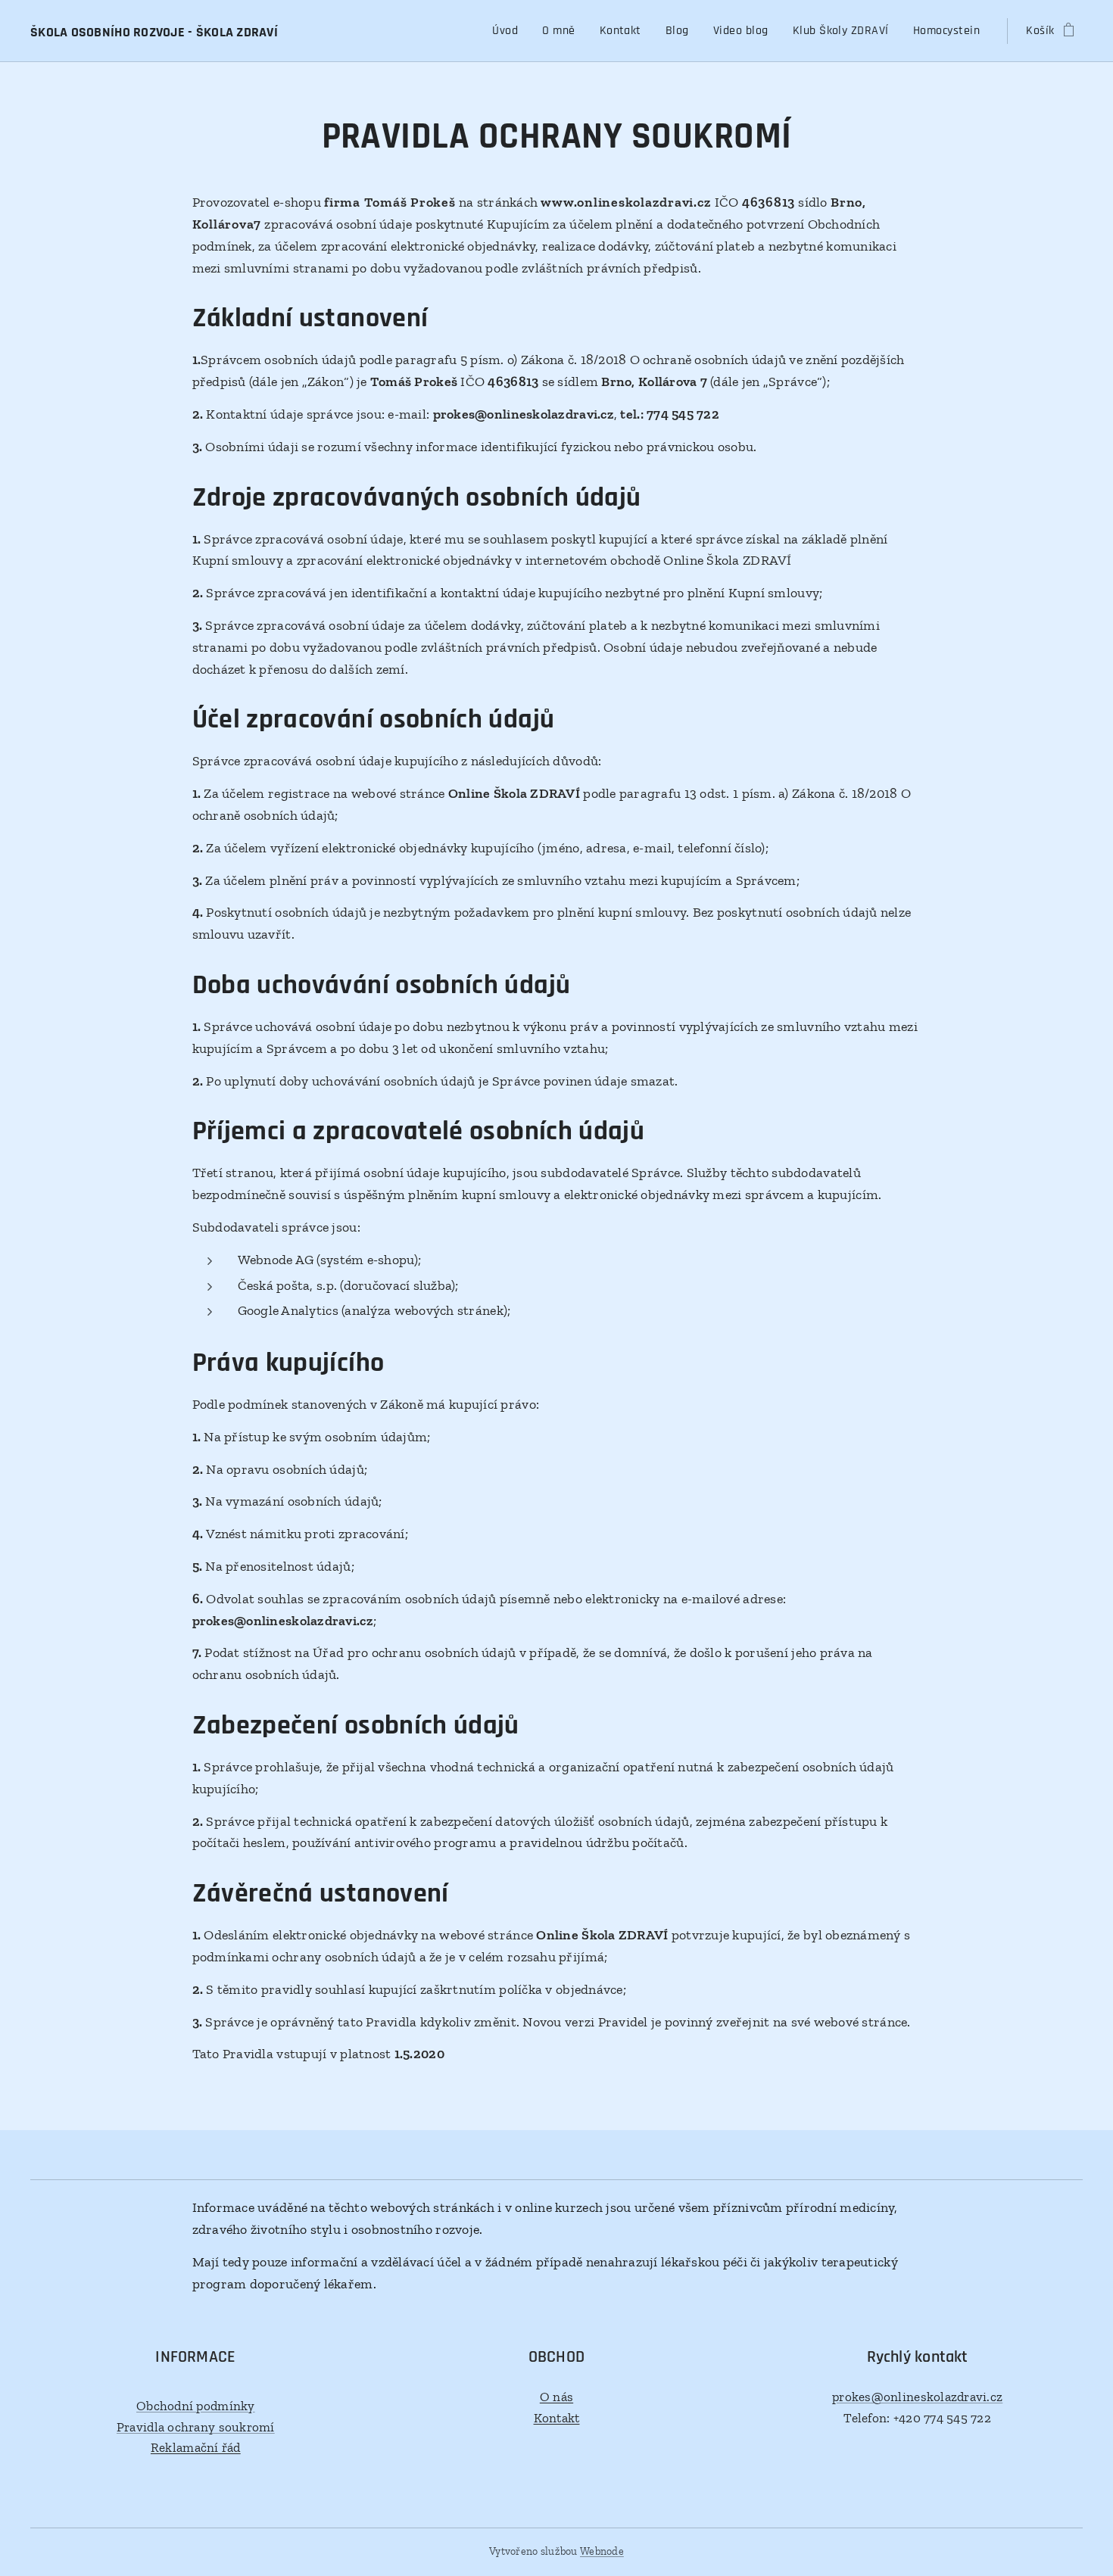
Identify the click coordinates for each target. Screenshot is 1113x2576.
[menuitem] (509, 31)
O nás (556, 2397)
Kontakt (557, 2418)
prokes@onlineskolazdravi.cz (917, 2397)
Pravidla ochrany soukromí (196, 2427)
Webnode (602, 2551)
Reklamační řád (196, 2447)
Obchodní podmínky (196, 2406)
